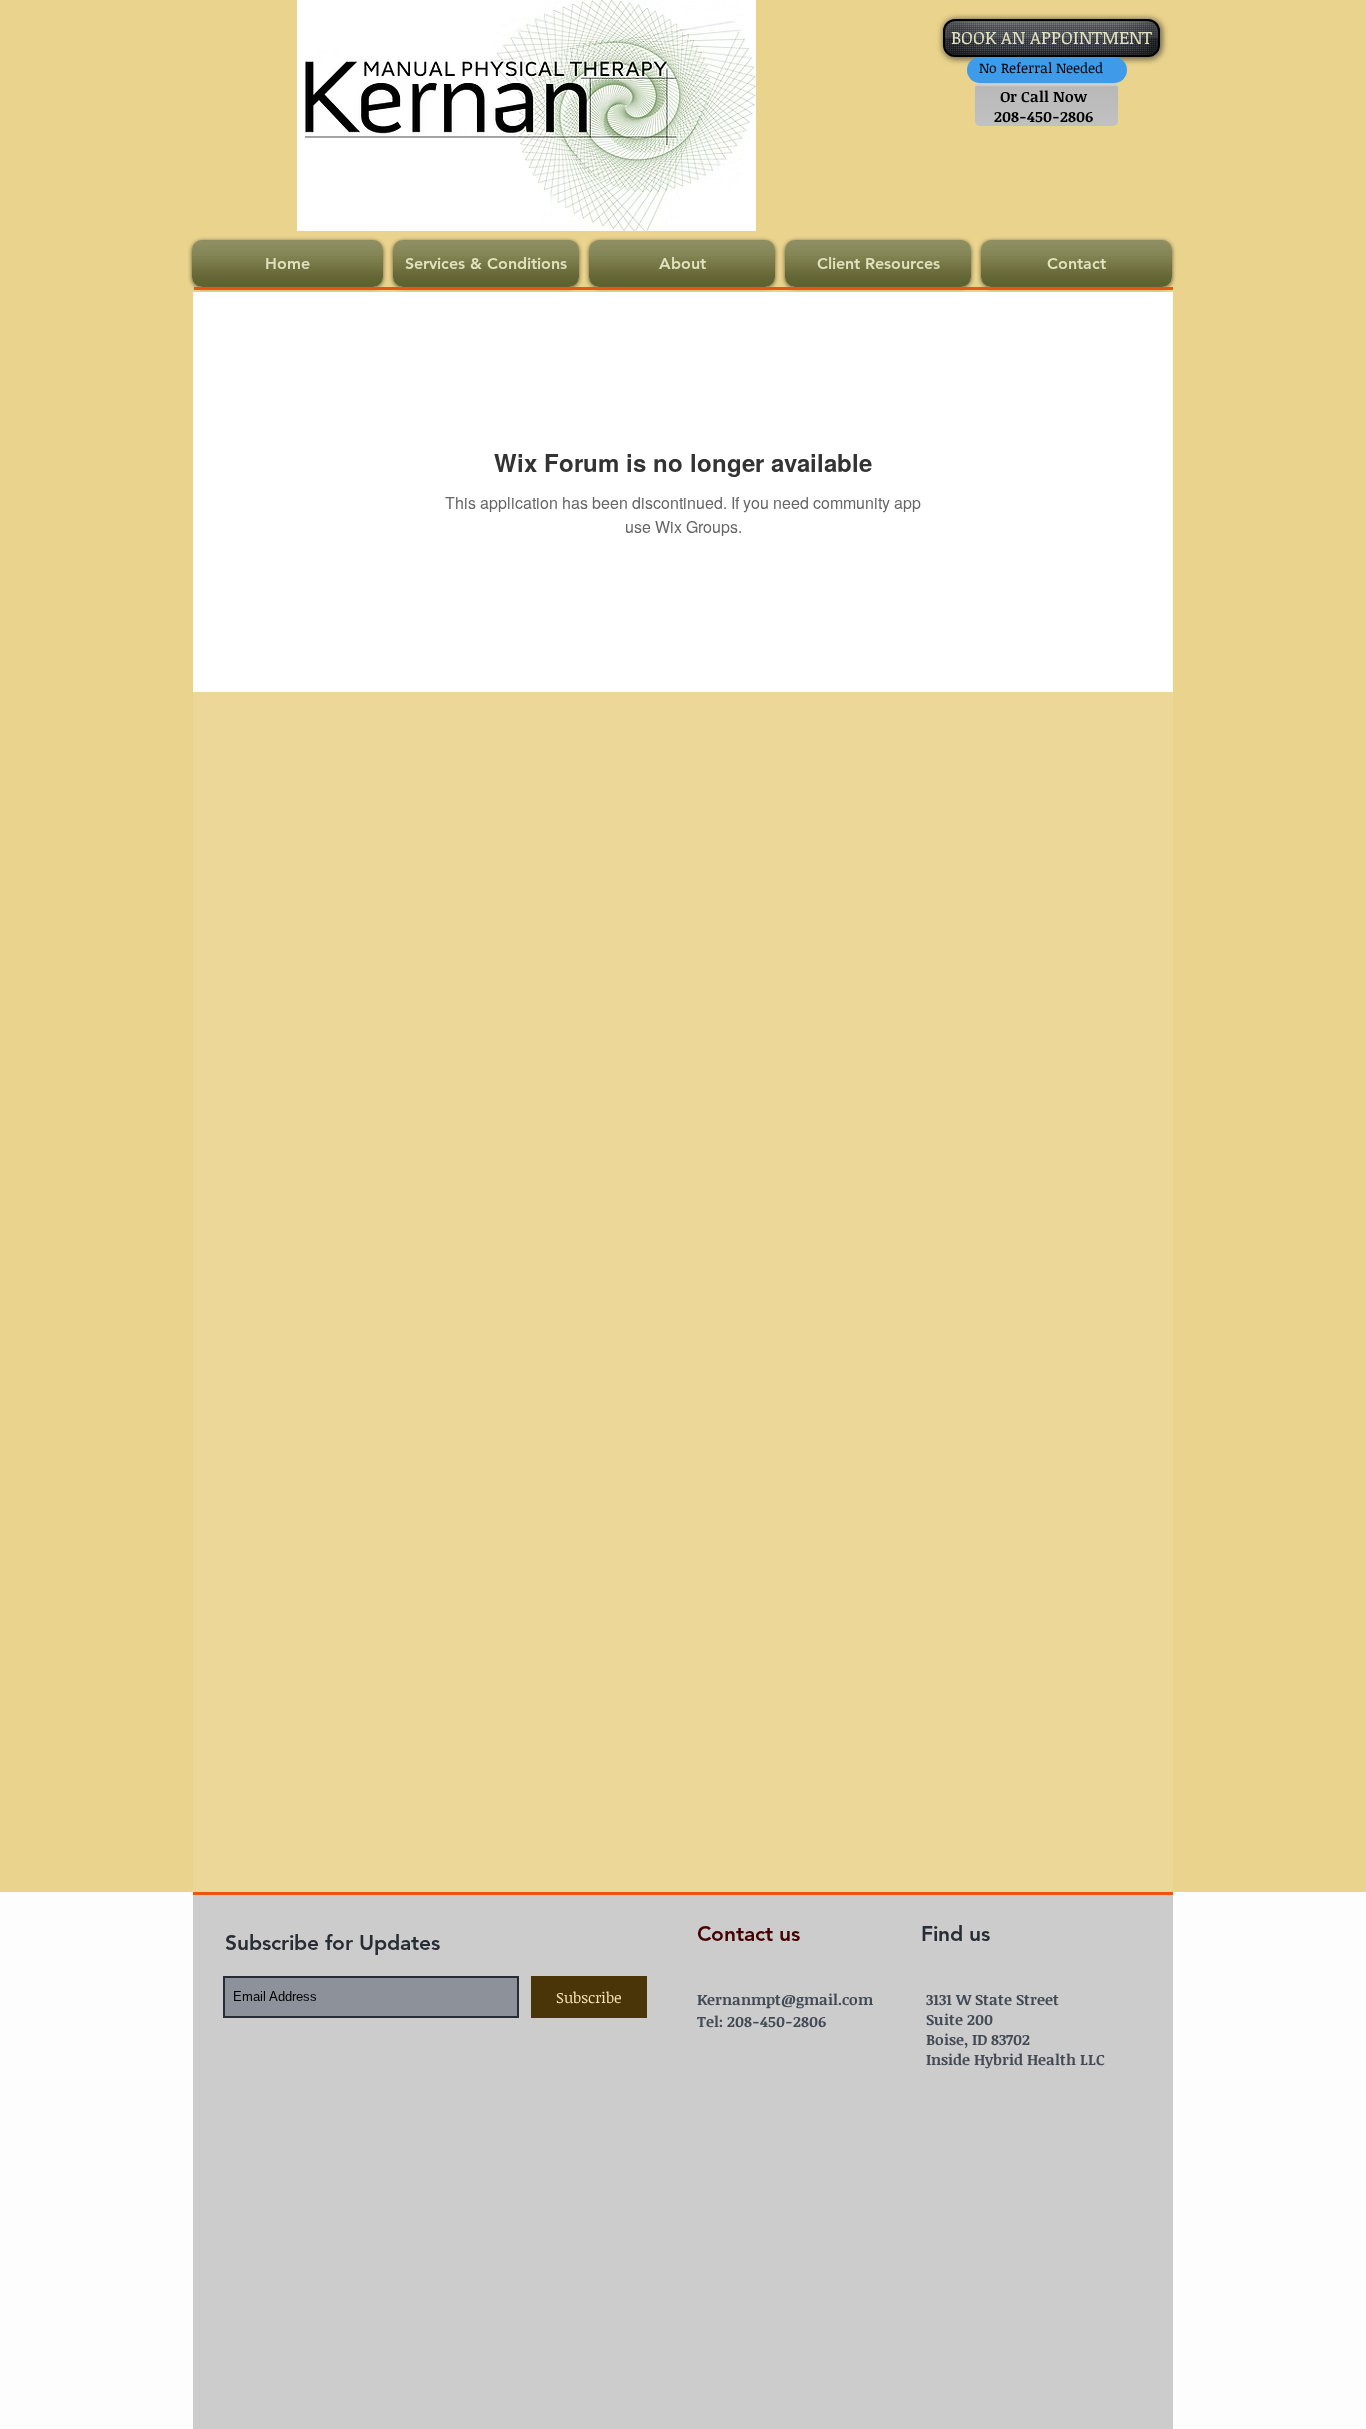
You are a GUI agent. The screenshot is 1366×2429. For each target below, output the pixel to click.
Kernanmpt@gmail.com (785, 1999)
